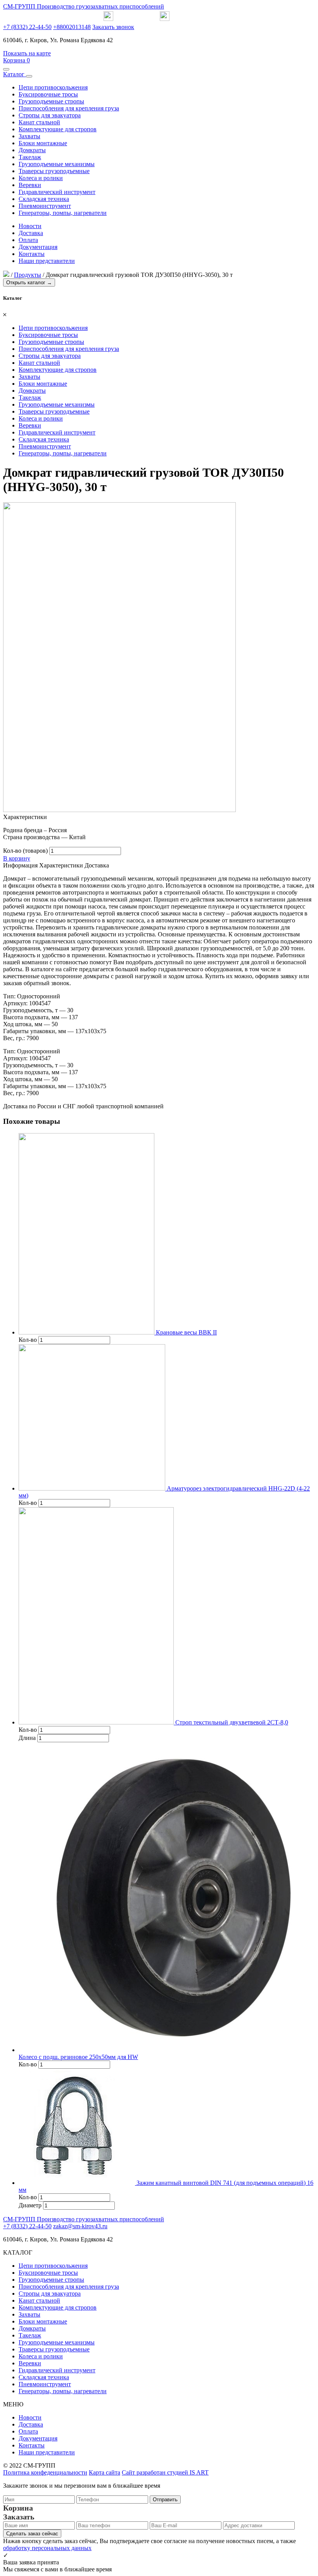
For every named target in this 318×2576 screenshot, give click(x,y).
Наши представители (47, 261)
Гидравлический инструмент (57, 192)
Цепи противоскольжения (53, 87)
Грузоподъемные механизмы (57, 164)
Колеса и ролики (41, 178)
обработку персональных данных (47, 2548)
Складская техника (44, 199)
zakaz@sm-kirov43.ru (80, 2226)
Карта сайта (105, 2472)
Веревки (30, 185)
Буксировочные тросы (48, 94)
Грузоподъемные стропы (51, 101)
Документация (38, 247)
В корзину (17, 858)
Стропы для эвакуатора (50, 115)
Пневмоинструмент (45, 206)
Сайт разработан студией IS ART (165, 2472)
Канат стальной (39, 122)
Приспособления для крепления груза (69, 108)
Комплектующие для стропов (58, 129)
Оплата (28, 240)
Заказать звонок (113, 27)
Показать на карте (27, 53)
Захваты (29, 136)
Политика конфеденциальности (45, 2472)
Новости (30, 226)
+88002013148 (72, 27)
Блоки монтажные (43, 143)
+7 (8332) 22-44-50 (27, 27)
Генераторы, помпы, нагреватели (63, 213)
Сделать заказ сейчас (32, 2534)
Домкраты (32, 150)
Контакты (32, 254)
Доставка (31, 233)
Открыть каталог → (29, 283)
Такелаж (30, 157)
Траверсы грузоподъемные (54, 171)
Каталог (15, 74)
